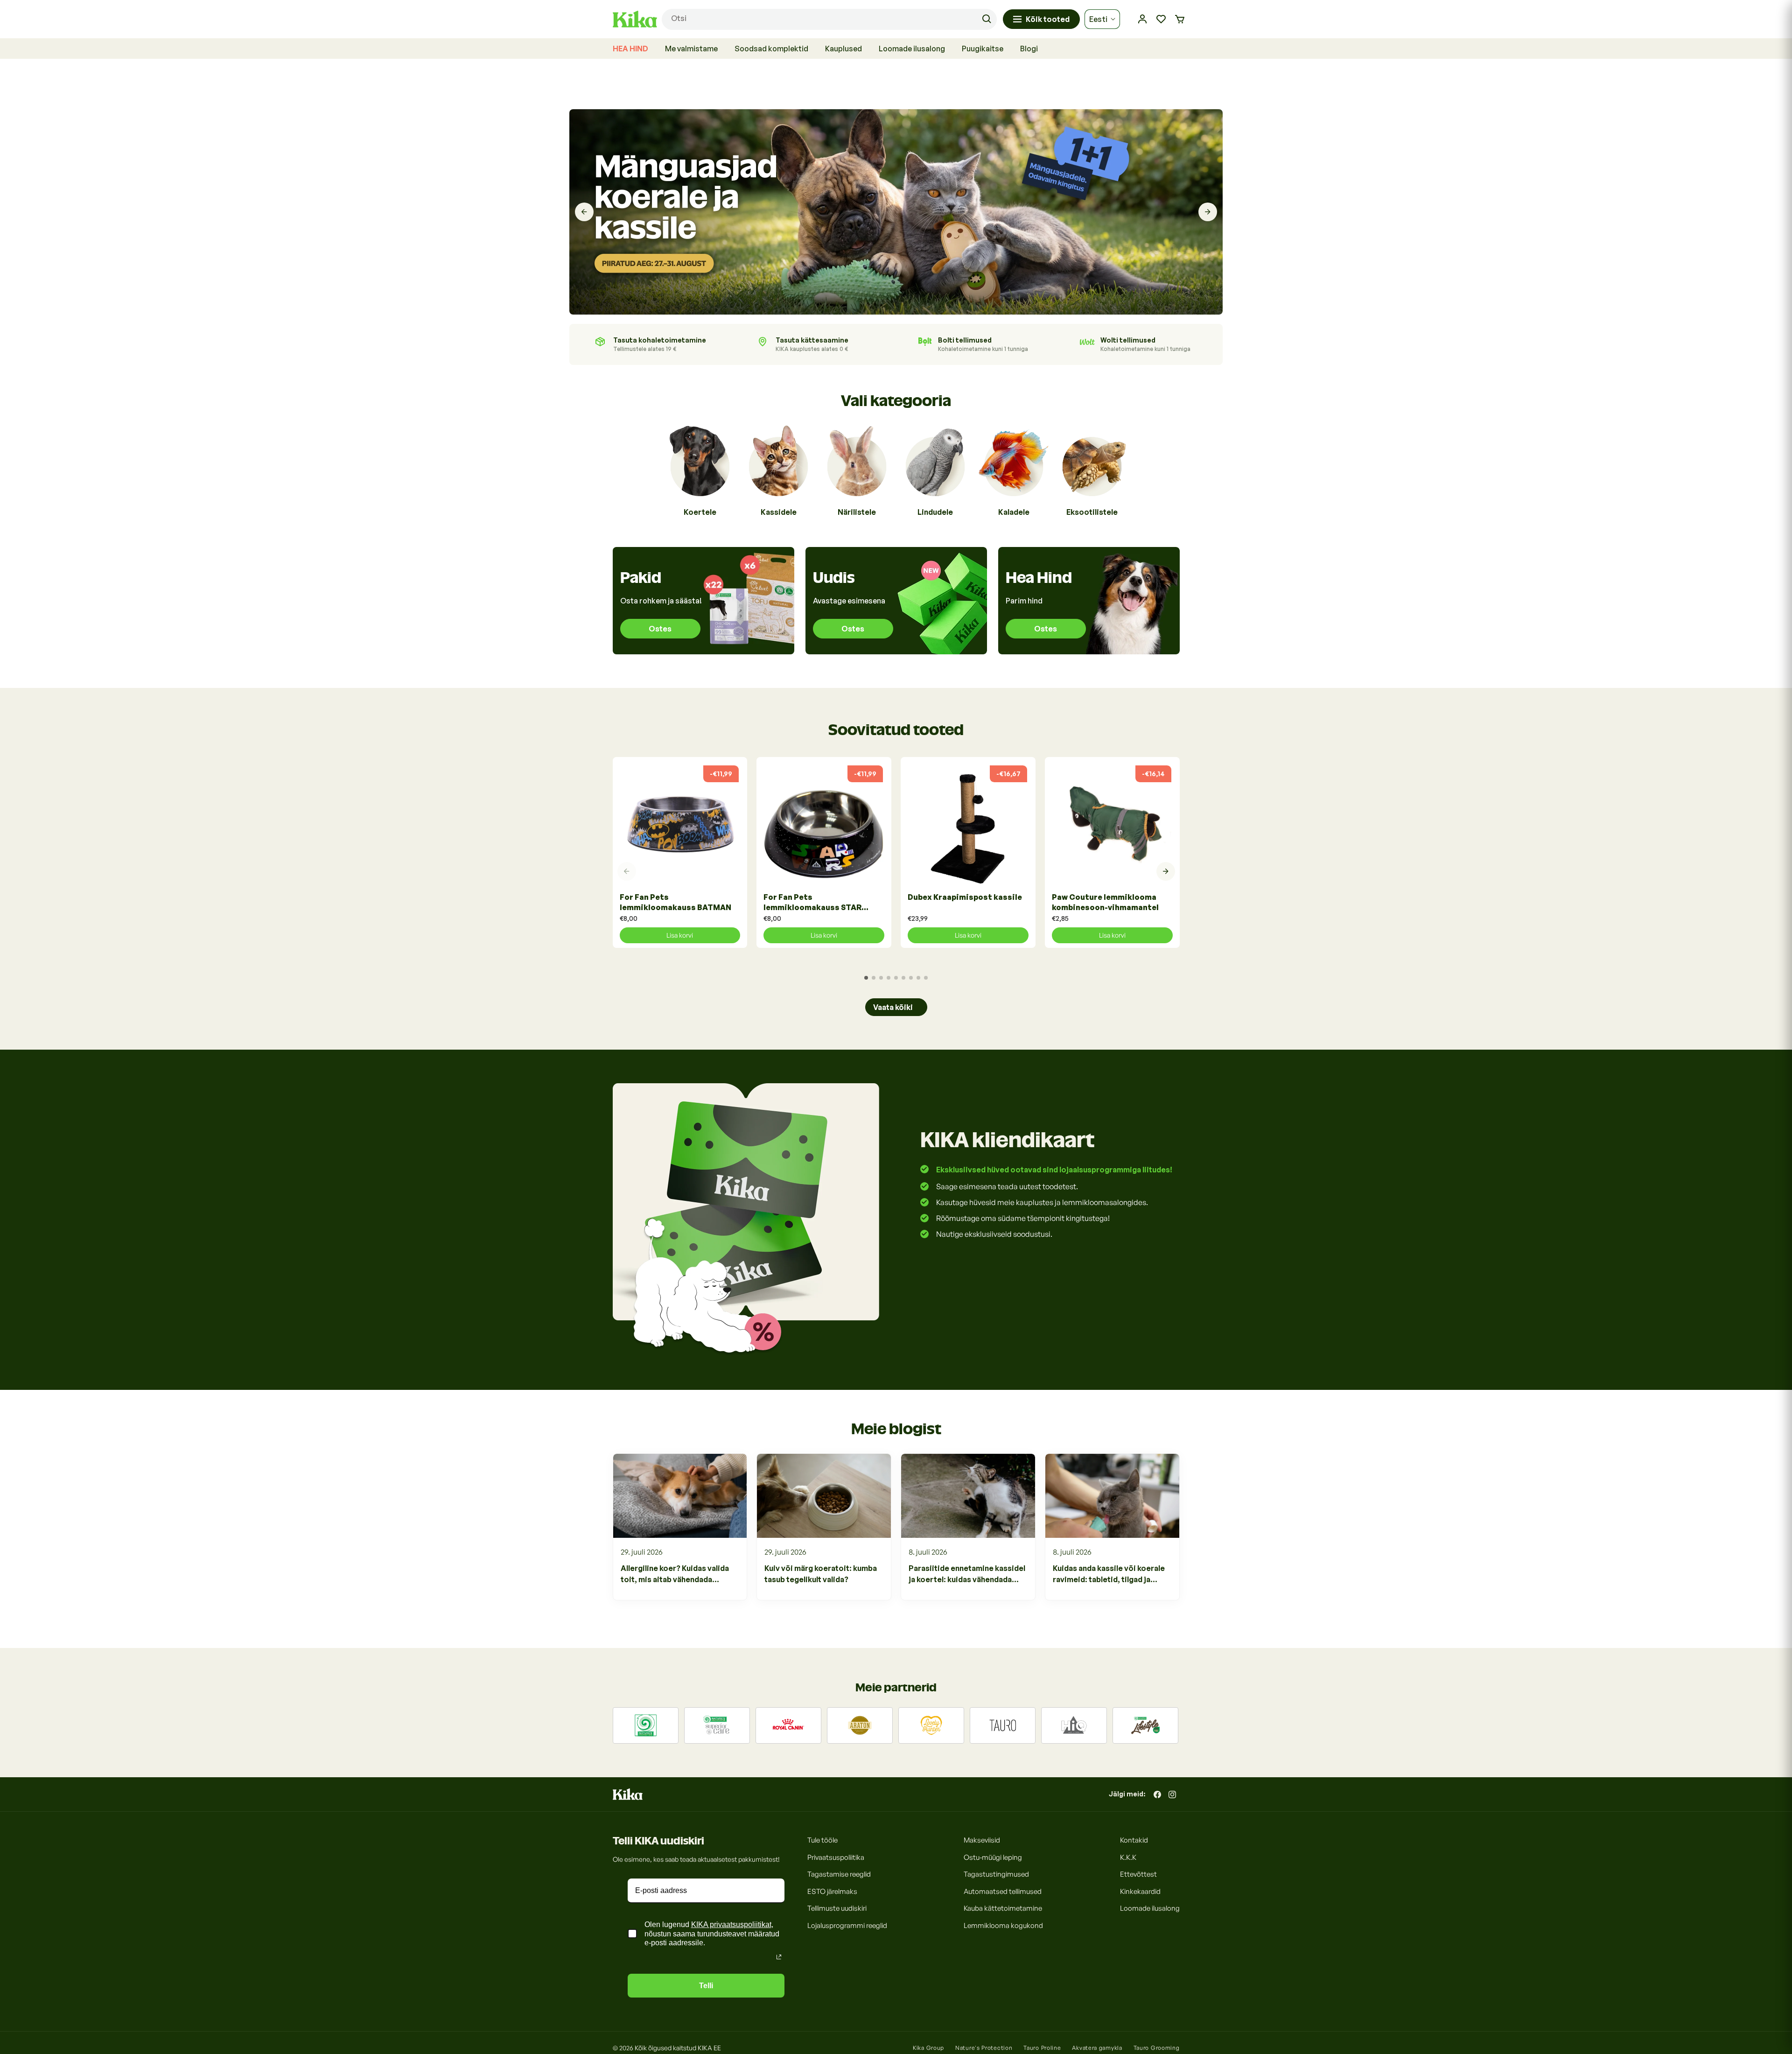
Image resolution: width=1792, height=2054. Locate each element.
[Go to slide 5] (896, 978)
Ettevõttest (1138, 1874)
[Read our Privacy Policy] (779, 1957)
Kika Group (928, 2048)
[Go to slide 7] (911, 978)
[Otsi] (987, 19)
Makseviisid (982, 1840)
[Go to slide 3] (881, 978)
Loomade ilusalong (1150, 1908)
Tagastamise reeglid (839, 1874)
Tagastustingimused (996, 1874)
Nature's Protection (984, 2048)
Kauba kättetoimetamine (1003, 1908)
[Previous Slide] (584, 212)
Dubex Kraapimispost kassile (965, 897)
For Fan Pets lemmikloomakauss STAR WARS (812, 902)
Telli (706, 1986)
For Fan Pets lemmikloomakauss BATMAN (675, 902)
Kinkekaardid (1140, 1891)
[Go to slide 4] (889, 978)
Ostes (660, 629)
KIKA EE (709, 2048)
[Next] (1166, 871)
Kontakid (1134, 1840)
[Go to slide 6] (903, 978)
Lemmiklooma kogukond (1003, 1925)
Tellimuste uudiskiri (837, 1908)
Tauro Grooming (1157, 2048)
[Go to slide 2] (874, 978)
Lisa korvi (680, 935)
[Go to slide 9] (926, 978)
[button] (1180, 19)
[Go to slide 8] (918, 978)
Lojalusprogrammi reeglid (847, 1925)
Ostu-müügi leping (993, 1857)
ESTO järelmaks (832, 1891)
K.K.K (1128, 1857)
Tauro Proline (1042, 2048)
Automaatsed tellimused (1003, 1891)
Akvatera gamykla (1097, 2048)
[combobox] (829, 19)
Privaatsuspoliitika (836, 1857)
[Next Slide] (1208, 212)
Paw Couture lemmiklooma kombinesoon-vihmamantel (1105, 902)
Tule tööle (822, 1840)
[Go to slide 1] (866, 978)
